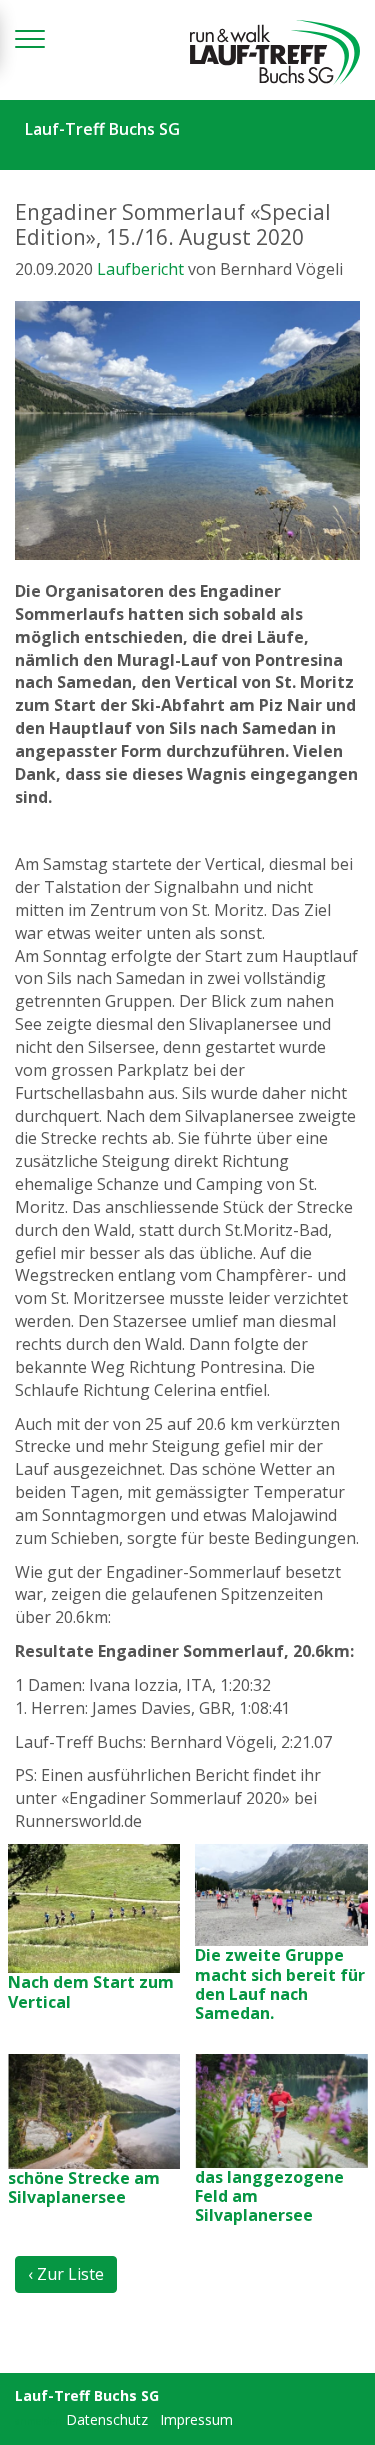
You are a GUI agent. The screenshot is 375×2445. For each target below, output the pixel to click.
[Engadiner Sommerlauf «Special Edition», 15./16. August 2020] (187, 430)
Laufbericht (140, 269)
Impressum (196, 2419)
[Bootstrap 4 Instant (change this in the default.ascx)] (275, 52)
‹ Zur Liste (66, 2274)
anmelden (38, 2421)
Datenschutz (107, 2419)
